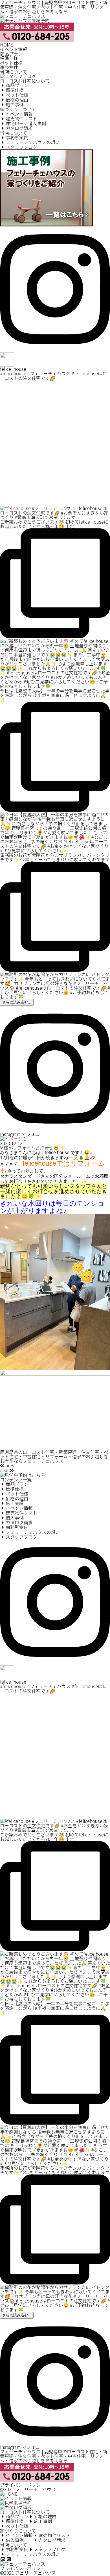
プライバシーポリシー (23, 2485)
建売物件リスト (21, 118)
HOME (7, 45)
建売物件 (9, 67)
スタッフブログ (21, 147)
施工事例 (15, 104)
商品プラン (11, 54)
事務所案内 (17, 137)
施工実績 (15, 1503)
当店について (14, 72)
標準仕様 (9, 58)
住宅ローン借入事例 (26, 123)
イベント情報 (14, 49)
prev (9, 1465)
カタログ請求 (19, 128)
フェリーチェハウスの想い (33, 142)
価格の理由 (17, 100)
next (5, 1470)
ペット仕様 (11, 63)
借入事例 (15, 1518)
